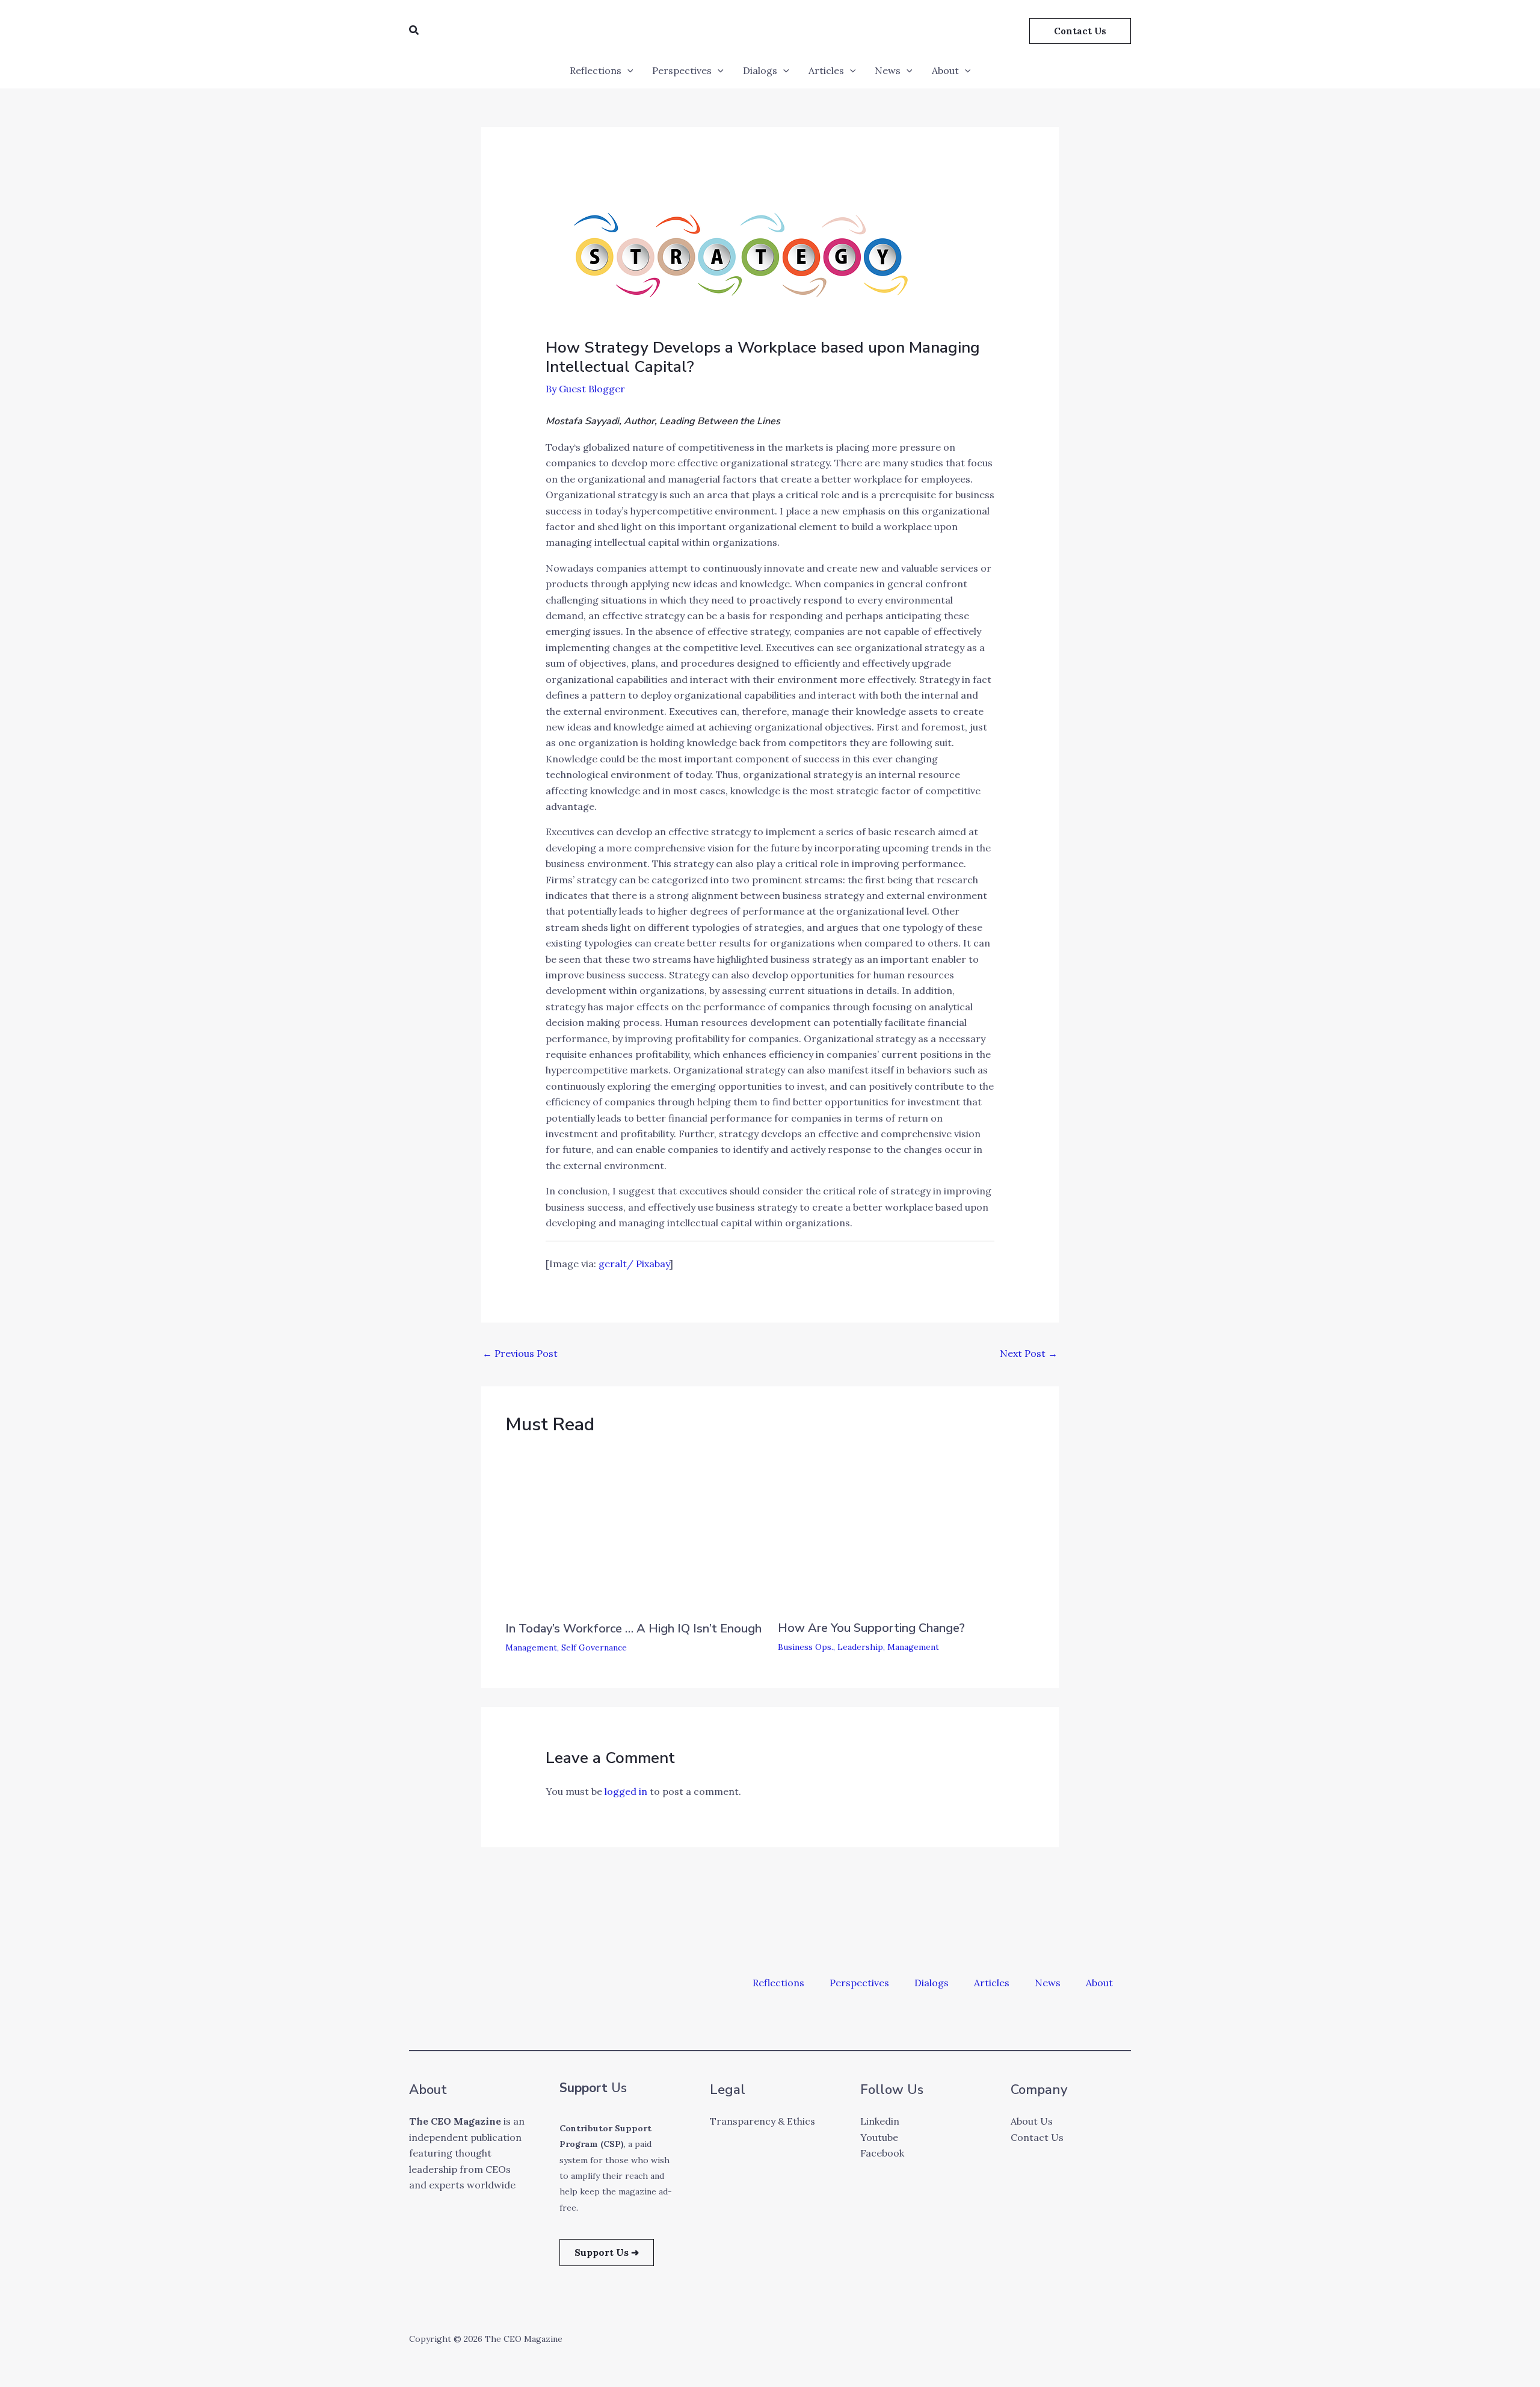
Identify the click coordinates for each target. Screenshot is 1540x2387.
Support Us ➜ (607, 2252)
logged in (626, 1791)
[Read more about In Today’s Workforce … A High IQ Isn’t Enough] (626, 1530)
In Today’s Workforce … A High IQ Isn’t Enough (633, 1629)
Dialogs (760, 70)
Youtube (879, 2137)
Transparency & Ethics (762, 2121)
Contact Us (1037, 2137)
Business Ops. (805, 1647)
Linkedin (880, 2121)
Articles (826, 70)
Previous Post (520, 1353)
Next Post (1029, 1353)
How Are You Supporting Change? (871, 1628)
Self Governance (594, 1647)
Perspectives (682, 70)
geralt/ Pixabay (634, 1264)
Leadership (860, 1647)
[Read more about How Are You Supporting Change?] (898, 1530)
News (888, 70)
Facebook (882, 2153)
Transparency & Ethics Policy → (268, 2362)
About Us (1032, 2121)
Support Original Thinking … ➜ (244, 2324)
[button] (414, 31)
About (945, 70)
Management (531, 1647)
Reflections (596, 70)
